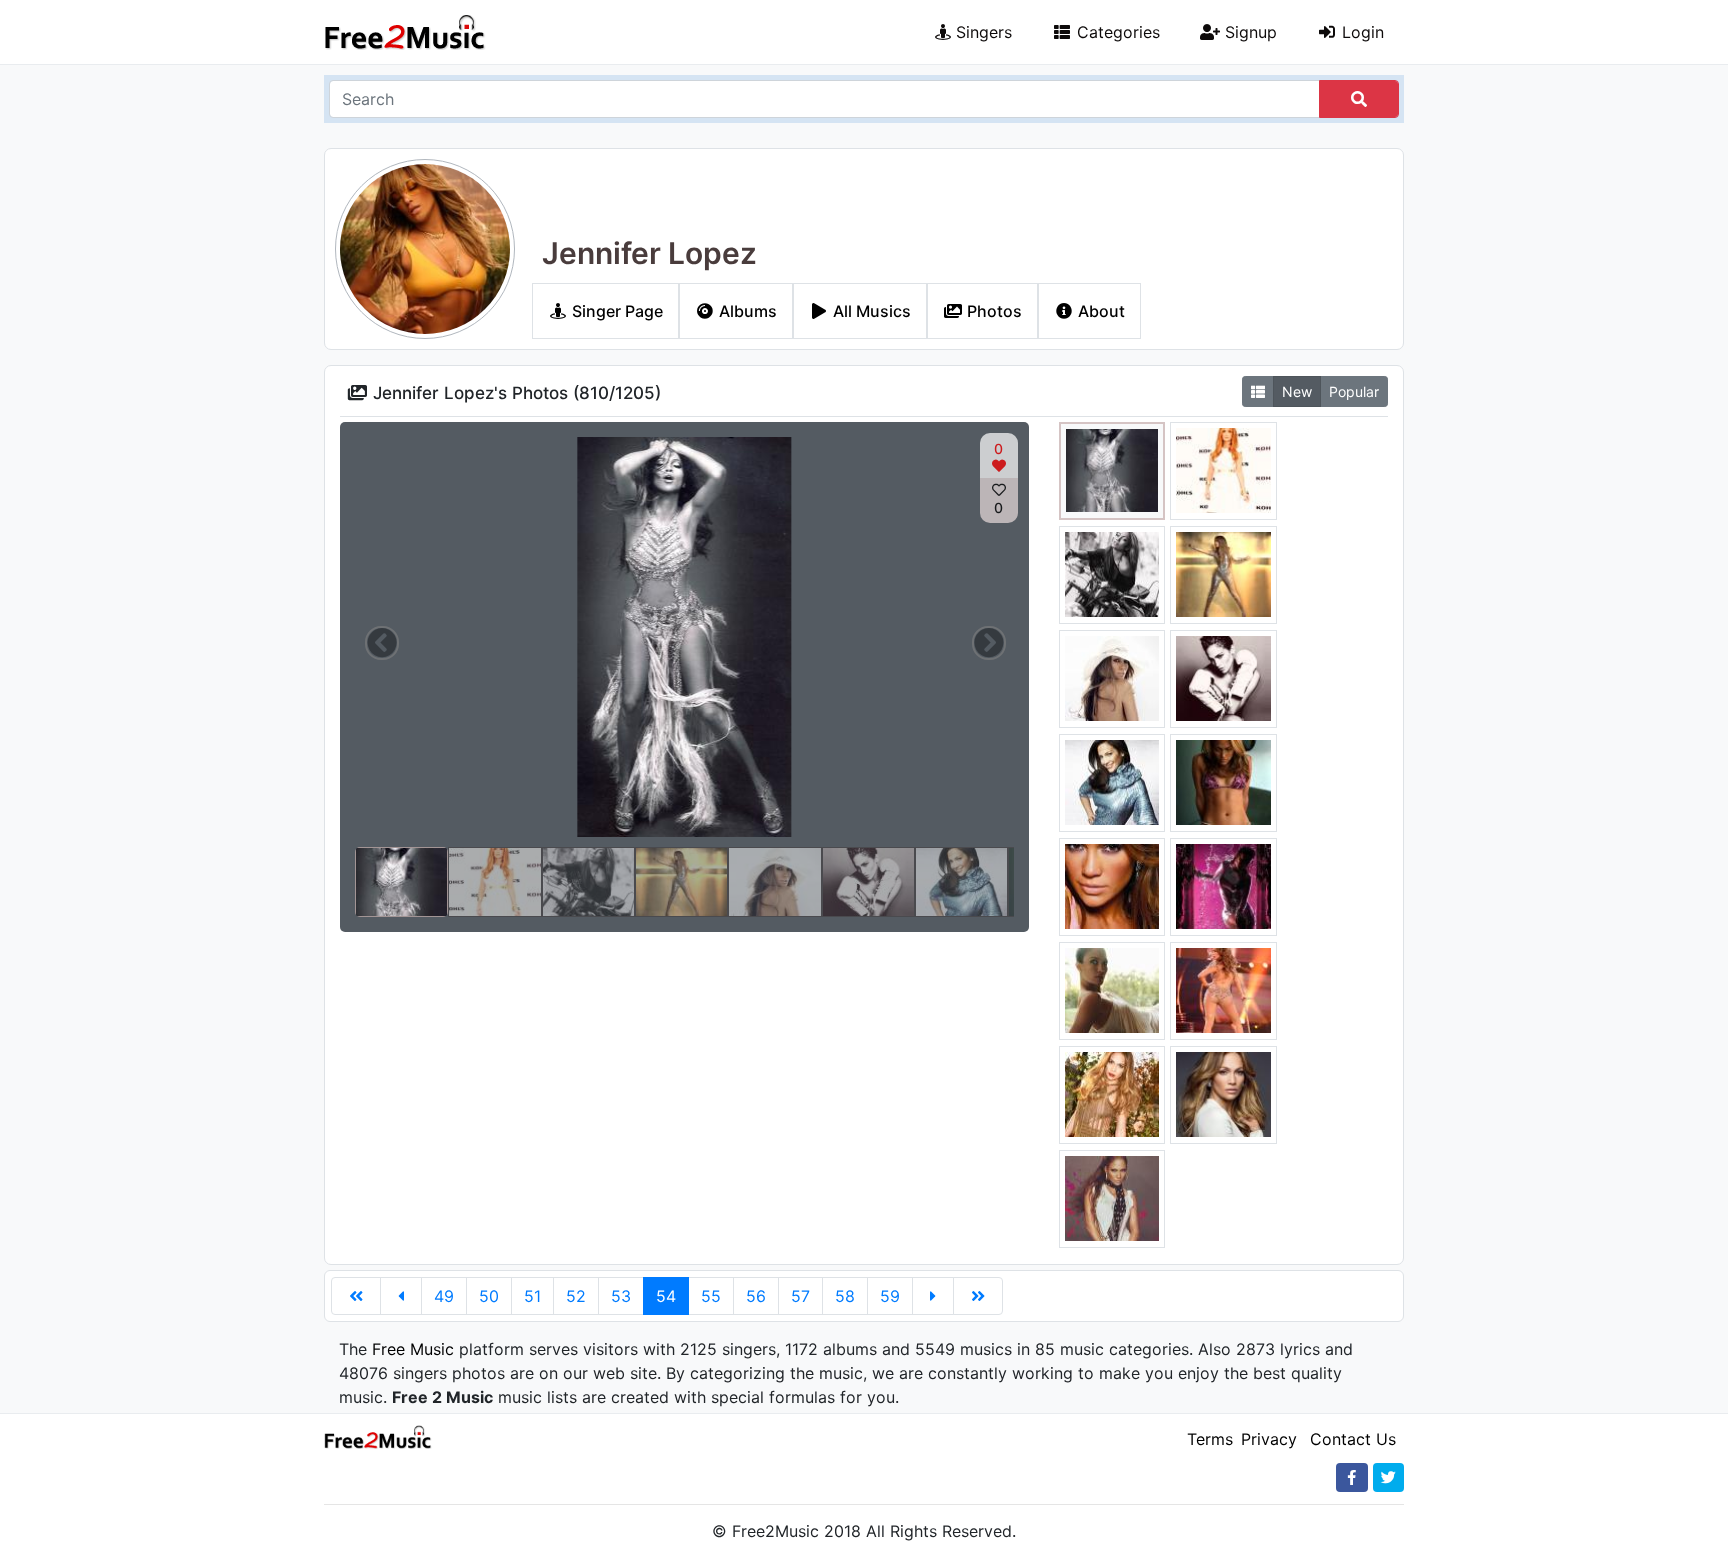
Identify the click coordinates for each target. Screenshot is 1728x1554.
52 (576, 1296)
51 (532, 1296)
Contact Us (1353, 1439)
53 (621, 1296)
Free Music (413, 1349)
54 (666, 1296)
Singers (981, 32)
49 (444, 1296)
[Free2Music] (405, 32)
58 (845, 1296)
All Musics (870, 311)
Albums (746, 311)
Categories (1116, 32)
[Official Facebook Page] (1352, 1477)
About (1099, 311)
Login (1360, 32)
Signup (1248, 32)
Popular (1354, 391)
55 (711, 1296)
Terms (1210, 1439)
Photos (992, 311)
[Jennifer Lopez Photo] (1112, 469)
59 (890, 1296)
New (1297, 391)
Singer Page (615, 311)
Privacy (1269, 1439)
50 (489, 1296)
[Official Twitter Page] (1388, 1477)
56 (756, 1296)
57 (800, 1296)
